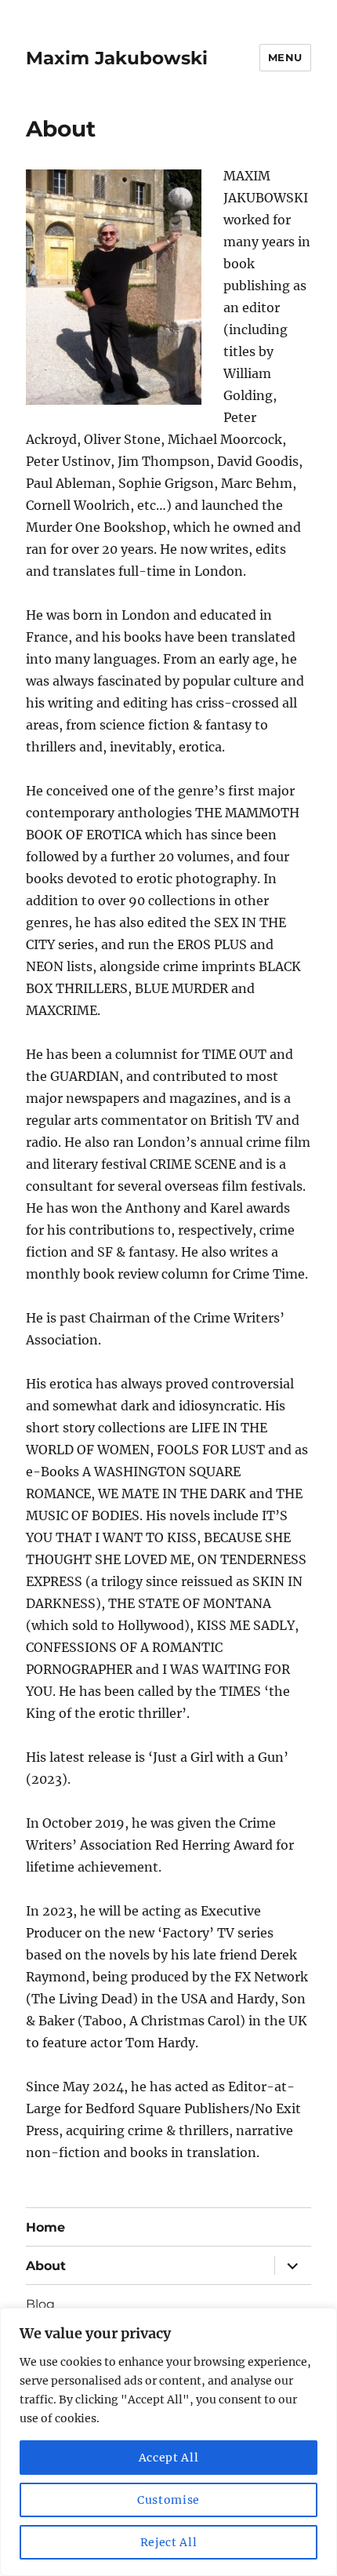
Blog (40, 2304)
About (46, 2266)
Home (45, 2227)
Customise (168, 2500)
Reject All (169, 2542)
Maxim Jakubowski (117, 58)
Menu (285, 57)
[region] (168, 2442)
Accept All (169, 2458)
